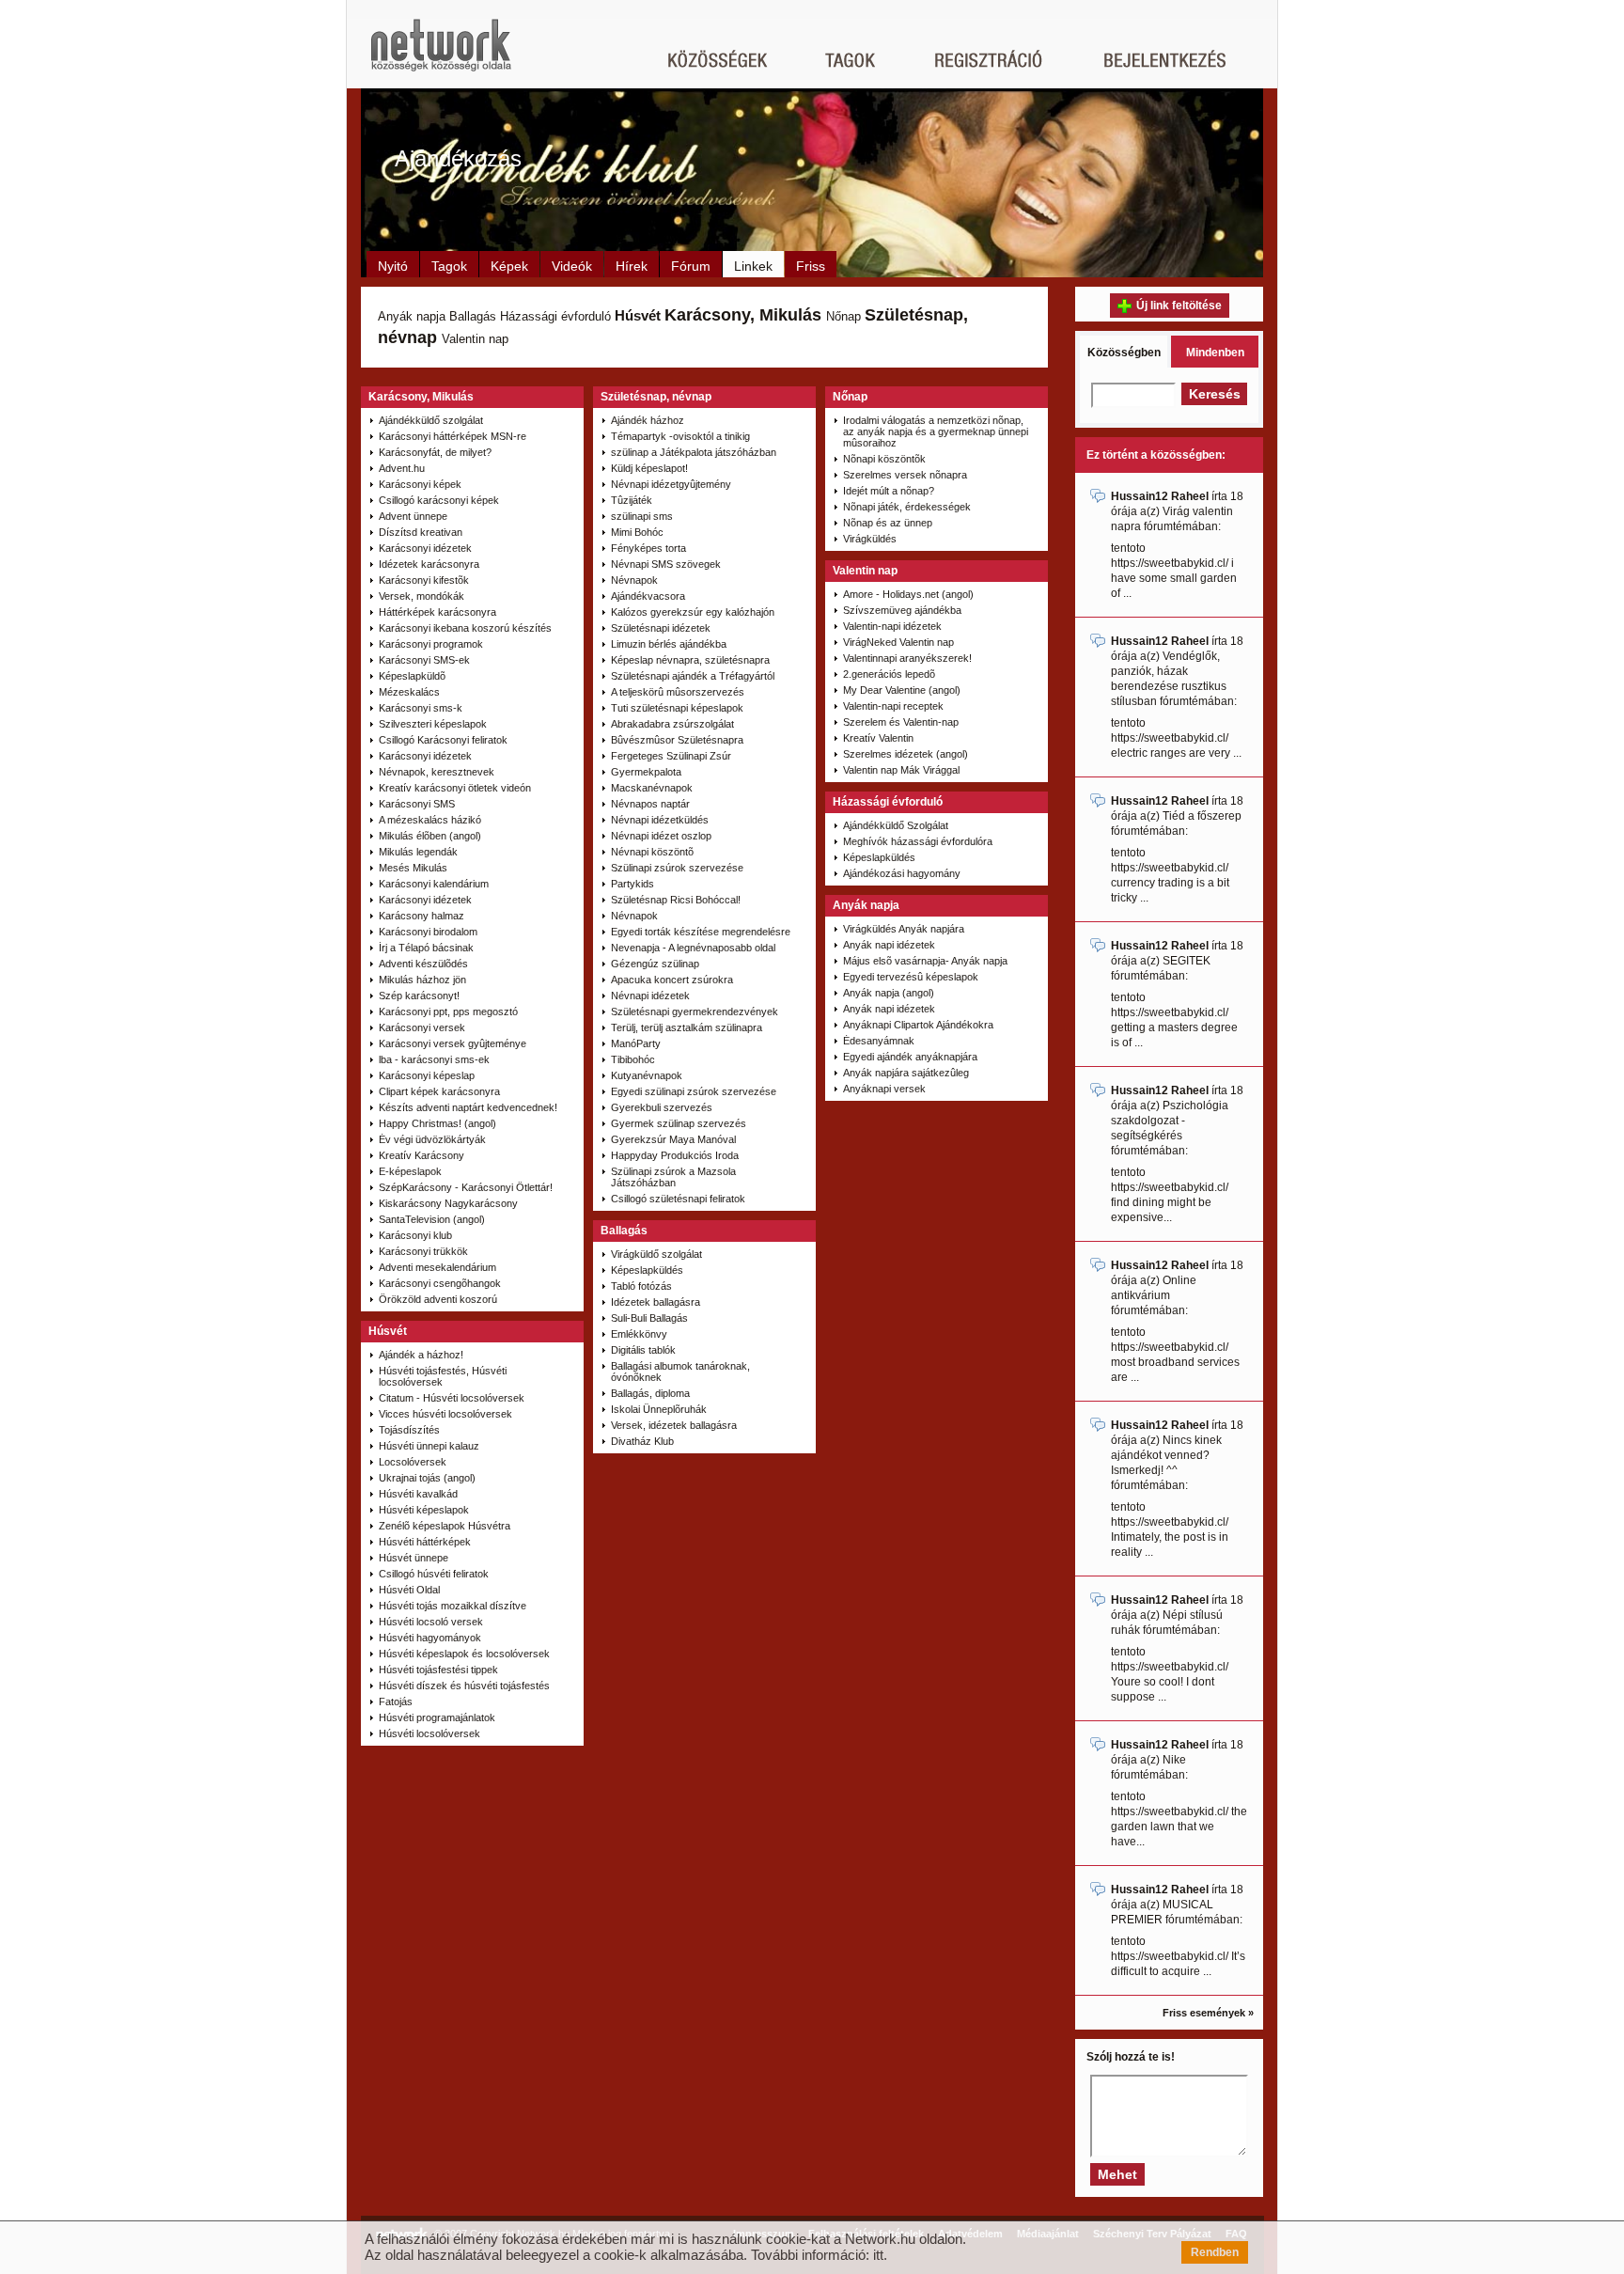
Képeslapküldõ (412, 676)
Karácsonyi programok (431, 644)
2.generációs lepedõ (889, 674)
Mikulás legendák (418, 852)
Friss (811, 266)
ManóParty (636, 1043)
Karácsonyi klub (415, 1235)
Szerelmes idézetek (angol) (906, 754)
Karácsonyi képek (420, 484)
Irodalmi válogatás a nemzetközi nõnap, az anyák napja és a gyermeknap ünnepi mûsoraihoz (936, 431)
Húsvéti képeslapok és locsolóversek (464, 1654)
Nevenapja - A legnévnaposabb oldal (693, 948)
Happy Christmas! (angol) (437, 1123)
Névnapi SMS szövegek (666, 564)
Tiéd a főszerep (1202, 816)
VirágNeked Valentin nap (898, 642)
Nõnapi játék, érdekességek (907, 507)
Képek (509, 266)
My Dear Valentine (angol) (902, 690)
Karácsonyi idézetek (425, 548)
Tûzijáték (632, 500)
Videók (572, 266)
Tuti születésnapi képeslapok (677, 708)
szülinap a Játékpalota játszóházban (694, 452)
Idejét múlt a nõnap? (889, 491)
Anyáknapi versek (884, 1089)
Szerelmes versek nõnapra (905, 475)
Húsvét (638, 315)
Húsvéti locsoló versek (431, 1622)
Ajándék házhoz (648, 420)
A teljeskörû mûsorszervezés (678, 692)
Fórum (691, 266)
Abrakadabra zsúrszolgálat (672, 724)
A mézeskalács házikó (430, 820)
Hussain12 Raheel (1160, 496)
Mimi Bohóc (637, 532)
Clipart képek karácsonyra (439, 1091)
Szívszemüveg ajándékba (902, 610)
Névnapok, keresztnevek (437, 772)
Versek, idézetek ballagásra (674, 1425)
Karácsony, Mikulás (743, 315)
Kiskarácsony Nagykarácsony (448, 1203)
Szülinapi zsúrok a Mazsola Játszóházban (673, 1177)
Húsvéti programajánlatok (437, 1717)
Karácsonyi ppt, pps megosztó (448, 1012)
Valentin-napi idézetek (892, 626)
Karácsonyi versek (422, 1027)
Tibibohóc (633, 1059)
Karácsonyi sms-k (421, 708)
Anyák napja (412, 316)
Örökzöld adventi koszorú (438, 1299)
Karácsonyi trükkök (423, 1251)
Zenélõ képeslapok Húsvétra (445, 1526)
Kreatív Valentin (878, 738)
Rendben (1215, 2252)
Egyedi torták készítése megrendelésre (701, 932)
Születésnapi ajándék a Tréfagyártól (693, 676)
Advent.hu (402, 468)
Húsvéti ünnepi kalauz (429, 1446)
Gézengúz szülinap (655, 964)
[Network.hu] (441, 54)
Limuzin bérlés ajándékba (669, 644)
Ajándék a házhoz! (421, 1355)
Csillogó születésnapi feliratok (678, 1199)
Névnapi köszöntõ (652, 852)
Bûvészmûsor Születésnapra (677, 740)
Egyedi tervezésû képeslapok (911, 977)
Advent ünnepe (413, 516)
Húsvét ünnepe (414, 1558)
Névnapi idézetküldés (660, 820)
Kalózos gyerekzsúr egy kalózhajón (693, 612)
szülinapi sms (642, 516)
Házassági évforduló (555, 316)
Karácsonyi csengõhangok (440, 1283)
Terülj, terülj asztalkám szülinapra (687, 1027)
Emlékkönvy (639, 1334)
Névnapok (634, 580)
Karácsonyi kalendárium (434, 884)
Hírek (632, 266)
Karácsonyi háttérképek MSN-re (453, 436)
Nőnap (843, 316)
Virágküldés (870, 539)
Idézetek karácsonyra (429, 564)
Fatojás (396, 1702)
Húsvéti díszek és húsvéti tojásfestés (464, 1686)
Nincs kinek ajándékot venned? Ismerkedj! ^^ (1166, 1455)
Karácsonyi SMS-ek (424, 660)
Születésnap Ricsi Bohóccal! (676, 900)
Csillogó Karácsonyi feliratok (443, 740)
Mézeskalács (409, 692)
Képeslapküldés (647, 1270)
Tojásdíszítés (409, 1430)
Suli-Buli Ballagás (649, 1318)
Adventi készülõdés (423, 964)
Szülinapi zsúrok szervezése (677, 868)
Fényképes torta (648, 548)
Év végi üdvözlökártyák (432, 1139)
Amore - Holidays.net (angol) (908, 594)
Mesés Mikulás (413, 868)
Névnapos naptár (650, 804)
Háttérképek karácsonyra (437, 612)
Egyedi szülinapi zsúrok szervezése (694, 1091)
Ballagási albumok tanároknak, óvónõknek (680, 1372)
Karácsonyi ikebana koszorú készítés (465, 628)
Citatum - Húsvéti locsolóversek (452, 1398)
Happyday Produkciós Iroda (675, 1155)
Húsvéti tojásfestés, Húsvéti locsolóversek (443, 1376)
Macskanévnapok (652, 788)
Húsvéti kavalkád (418, 1494)
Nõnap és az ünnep (888, 523)
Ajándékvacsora (648, 596)
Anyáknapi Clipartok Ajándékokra (918, 1025)
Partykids (632, 884)
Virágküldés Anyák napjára (904, 929)
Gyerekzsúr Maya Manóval (673, 1139)
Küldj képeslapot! (649, 468)
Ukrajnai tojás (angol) (427, 1478)
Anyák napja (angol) (889, 993)
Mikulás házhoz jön (422, 980)
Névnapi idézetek (650, 996)
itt (878, 2255)
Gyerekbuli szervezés (662, 1107)
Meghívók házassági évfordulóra (918, 841)
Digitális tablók (643, 1350)
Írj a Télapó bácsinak (426, 948)
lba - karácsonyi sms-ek (434, 1059)
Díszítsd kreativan (421, 532)
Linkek (753, 266)
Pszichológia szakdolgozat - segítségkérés (1170, 1121)
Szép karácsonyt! (419, 996)
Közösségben (1124, 353)
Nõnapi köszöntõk (884, 459)
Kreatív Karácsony (422, 1155)
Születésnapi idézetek (661, 628)
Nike (1174, 1760)
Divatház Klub (642, 1441)
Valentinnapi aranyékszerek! (907, 658)
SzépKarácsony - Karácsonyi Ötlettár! (466, 1187)
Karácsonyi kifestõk (424, 580)
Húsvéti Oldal (409, 1590)
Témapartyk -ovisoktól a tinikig (680, 436)
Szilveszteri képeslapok (433, 724)
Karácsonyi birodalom (428, 932)
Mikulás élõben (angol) (430, 836)
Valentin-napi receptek (893, 706)
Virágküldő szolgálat (656, 1254)
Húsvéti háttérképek (425, 1542)
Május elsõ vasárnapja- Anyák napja (925, 961)
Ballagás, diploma (650, 1393)
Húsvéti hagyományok (430, 1638)
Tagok (449, 266)
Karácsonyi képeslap (427, 1075)
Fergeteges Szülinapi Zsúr (671, 756)
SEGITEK (1187, 961)
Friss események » (1208, 2013)
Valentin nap (475, 339)
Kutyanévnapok (647, 1075)
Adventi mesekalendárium (437, 1267)
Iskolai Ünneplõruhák (659, 1409)
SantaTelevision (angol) (432, 1219)
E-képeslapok (410, 1171)
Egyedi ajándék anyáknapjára (910, 1057)
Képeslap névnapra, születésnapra (690, 660)
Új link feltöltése (1179, 306)
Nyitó (393, 266)
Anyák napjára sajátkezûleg (906, 1073)
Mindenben (1215, 353)
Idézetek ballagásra (656, 1302)
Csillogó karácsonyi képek (439, 500)
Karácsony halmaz (422, 916)
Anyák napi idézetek (889, 945)
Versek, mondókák (422, 596)
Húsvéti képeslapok (424, 1510)
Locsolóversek (413, 1462)
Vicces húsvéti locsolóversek (445, 1414)
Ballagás (473, 316)
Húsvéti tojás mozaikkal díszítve (453, 1606)
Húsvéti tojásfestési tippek (438, 1670)
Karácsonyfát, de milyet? (435, 452)
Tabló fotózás (641, 1286)
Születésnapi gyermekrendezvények (695, 1012)
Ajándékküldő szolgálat (431, 420)
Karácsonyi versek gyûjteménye (453, 1043)
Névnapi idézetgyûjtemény (671, 484)
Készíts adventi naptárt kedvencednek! (468, 1107)
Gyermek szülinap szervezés (679, 1123)
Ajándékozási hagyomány (902, 873)
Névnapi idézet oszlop (661, 836)
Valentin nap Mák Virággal (901, 770)
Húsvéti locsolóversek (429, 1733)
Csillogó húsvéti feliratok (434, 1574)
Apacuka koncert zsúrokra (672, 980)
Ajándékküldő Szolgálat (896, 825)
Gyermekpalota (646, 772)
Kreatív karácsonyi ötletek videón (455, 788)
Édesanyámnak (879, 1041)
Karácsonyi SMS (417, 804)
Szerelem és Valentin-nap (901, 722)
